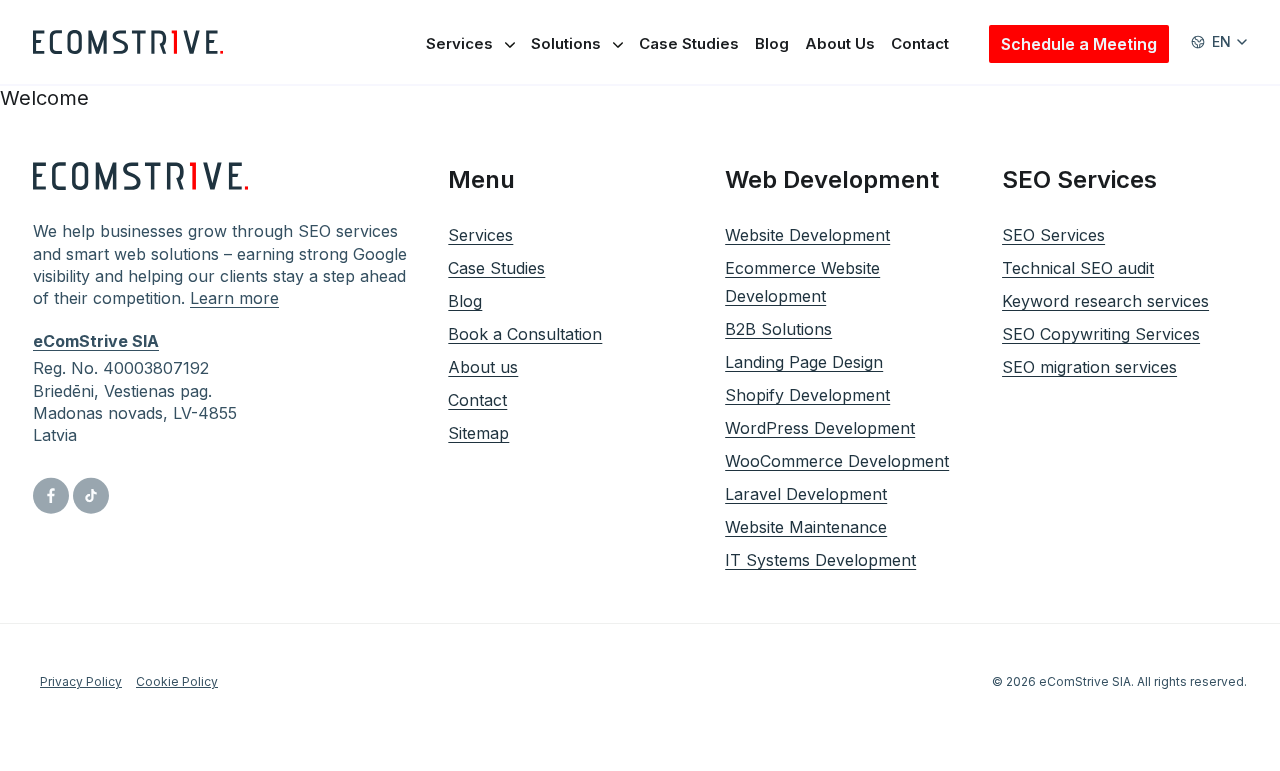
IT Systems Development (820, 560)
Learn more (234, 298)
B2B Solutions (778, 329)
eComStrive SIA (96, 341)
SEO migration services (1089, 367)
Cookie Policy (177, 681)
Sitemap (478, 433)
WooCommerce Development (837, 461)
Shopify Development (807, 395)
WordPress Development (820, 428)
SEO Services (1053, 235)
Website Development (807, 235)
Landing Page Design (804, 362)
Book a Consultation (525, 334)
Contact (920, 43)
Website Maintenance (806, 527)
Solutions (566, 43)
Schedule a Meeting (1079, 44)
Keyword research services (1105, 301)
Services (459, 43)
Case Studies (689, 43)
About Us (840, 43)
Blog (772, 43)
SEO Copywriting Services (1101, 334)
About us (483, 367)
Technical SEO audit (1078, 268)
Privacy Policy (81, 681)
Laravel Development (806, 494)
